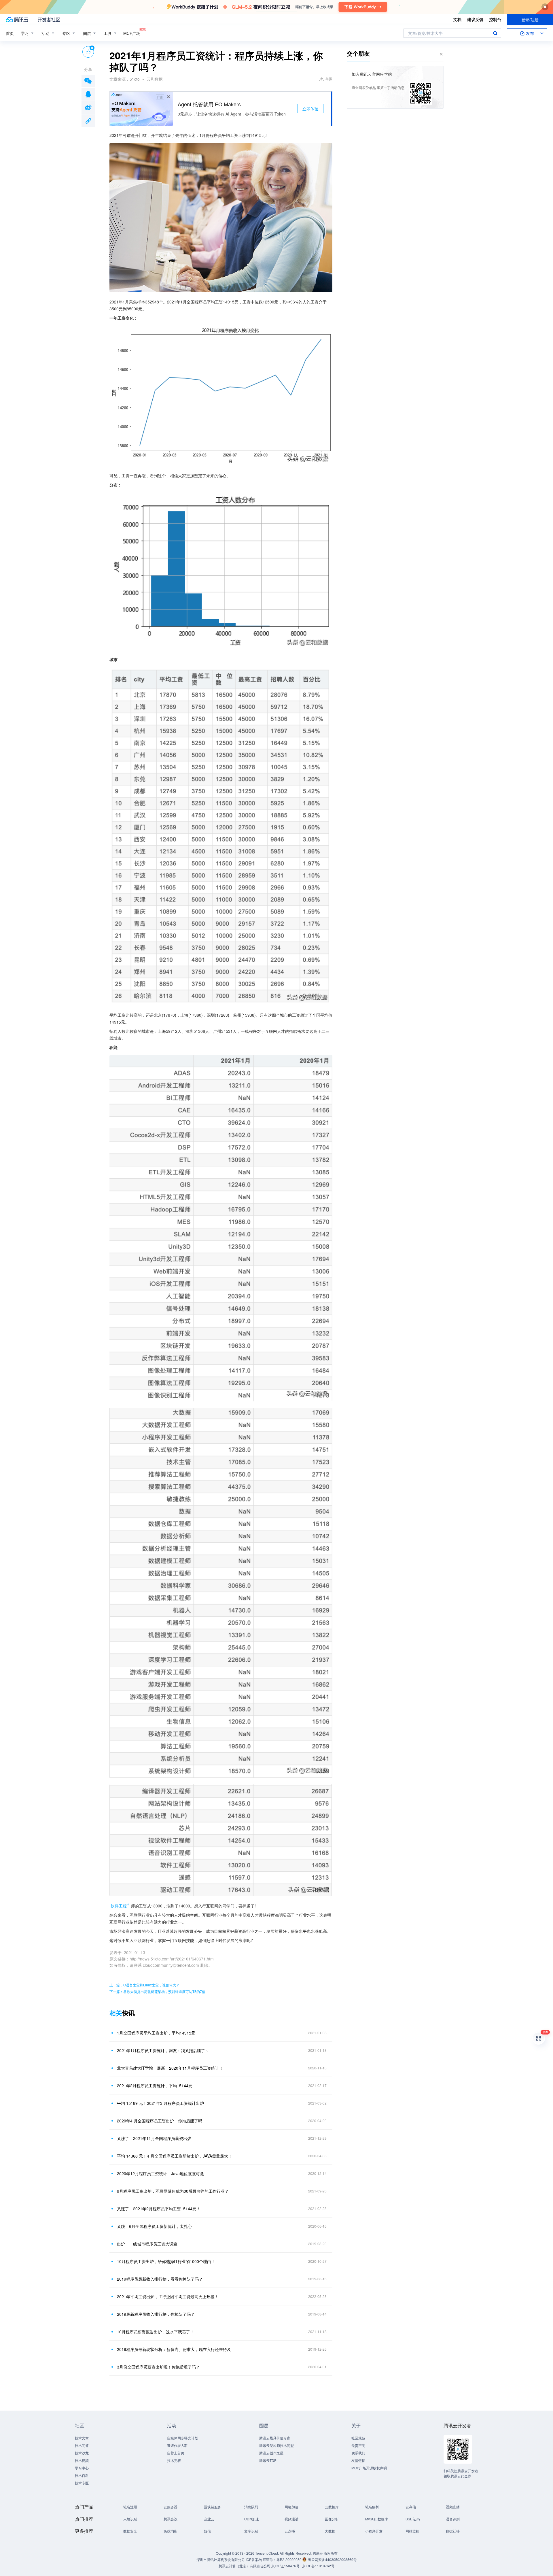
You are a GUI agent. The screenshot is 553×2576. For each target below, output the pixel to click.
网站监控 (412, 2531)
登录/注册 (530, 20)
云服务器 (171, 2507)
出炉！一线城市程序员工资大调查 (147, 2244)
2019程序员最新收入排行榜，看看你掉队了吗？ (160, 2279)
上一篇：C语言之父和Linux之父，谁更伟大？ (144, 1985)
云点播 (290, 2531)
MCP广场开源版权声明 (369, 2468)
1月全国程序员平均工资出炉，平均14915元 (156, 2033)
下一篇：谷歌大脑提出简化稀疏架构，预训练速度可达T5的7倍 (157, 1991)
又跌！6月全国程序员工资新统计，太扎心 (154, 2226)
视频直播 (453, 2507)
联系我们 (358, 2453)
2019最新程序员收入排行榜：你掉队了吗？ (156, 2314)
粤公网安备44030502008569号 (332, 2559)
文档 (457, 19)
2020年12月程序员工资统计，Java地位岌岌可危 (160, 2173)
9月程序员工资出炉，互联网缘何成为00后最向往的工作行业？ (173, 2191)
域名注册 (130, 2507)
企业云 (209, 2519)
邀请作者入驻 (177, 2445)
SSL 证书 (413, 2519)
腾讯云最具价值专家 (275, 2438)
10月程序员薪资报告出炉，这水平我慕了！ (156, 2332)
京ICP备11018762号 (318, 2566)
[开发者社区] (49, 20)
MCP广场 (132, 33)
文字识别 (251, 2531)
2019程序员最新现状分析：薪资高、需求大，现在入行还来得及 (174, 2349)
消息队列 (251, 2507)
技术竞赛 (174, 2460)
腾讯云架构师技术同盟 (276, 2445)
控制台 (495, 19)
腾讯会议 (171, 2519)
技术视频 (82, 2460)
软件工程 (119, 1906)
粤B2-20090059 (289, 2559)
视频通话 (291, 2519)
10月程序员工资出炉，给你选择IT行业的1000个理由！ (166, 2261)
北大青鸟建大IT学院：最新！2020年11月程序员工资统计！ (170, 2068)
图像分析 (332, 2519)
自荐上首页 (176, 2453)
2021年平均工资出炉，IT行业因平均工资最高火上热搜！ (168, 2296)
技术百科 (82, 2475)
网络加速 (291, 2507)
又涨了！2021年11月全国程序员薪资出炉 (154, 2138)
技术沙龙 (82, 2453)
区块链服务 (213, 2507)
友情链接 (358, 2460)
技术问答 (82, 2445)
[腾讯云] (17, 20)
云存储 (411, 2507)
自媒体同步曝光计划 (183, 2438)
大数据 (330, 2531)
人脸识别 (130, 2519)
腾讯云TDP (268, 2460)
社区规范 (358, 2438)
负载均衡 (171, 2531)
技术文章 (82, 2438)
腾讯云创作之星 (271, 2453)
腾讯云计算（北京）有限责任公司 (245, 2566)
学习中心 (82, 2468)
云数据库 (332, 2507)
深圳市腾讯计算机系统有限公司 (221, 2559)
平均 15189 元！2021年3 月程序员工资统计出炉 (160, 2103)
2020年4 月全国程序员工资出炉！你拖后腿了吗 (160, 2121)
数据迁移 (453, 2531)
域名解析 (372, 2507)
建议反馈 (475, 19)
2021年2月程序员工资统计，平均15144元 (155, 2086)
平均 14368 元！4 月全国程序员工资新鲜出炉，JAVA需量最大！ (175, 2156)
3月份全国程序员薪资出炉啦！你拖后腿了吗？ (158, 2367)
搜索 (495, 33)
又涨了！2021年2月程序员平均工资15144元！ (159, 2209)
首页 (10, 33)
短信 (207, 2531)
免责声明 (358, 2445)
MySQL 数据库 (377, 2519)
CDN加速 (252, 2519)
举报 (329, 79)
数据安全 (130, 2531)
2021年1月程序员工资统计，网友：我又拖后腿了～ (163, 2050)
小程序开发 (374, 2531)
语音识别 (453, 2519)
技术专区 (82, 2483)
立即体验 (310, 109)
